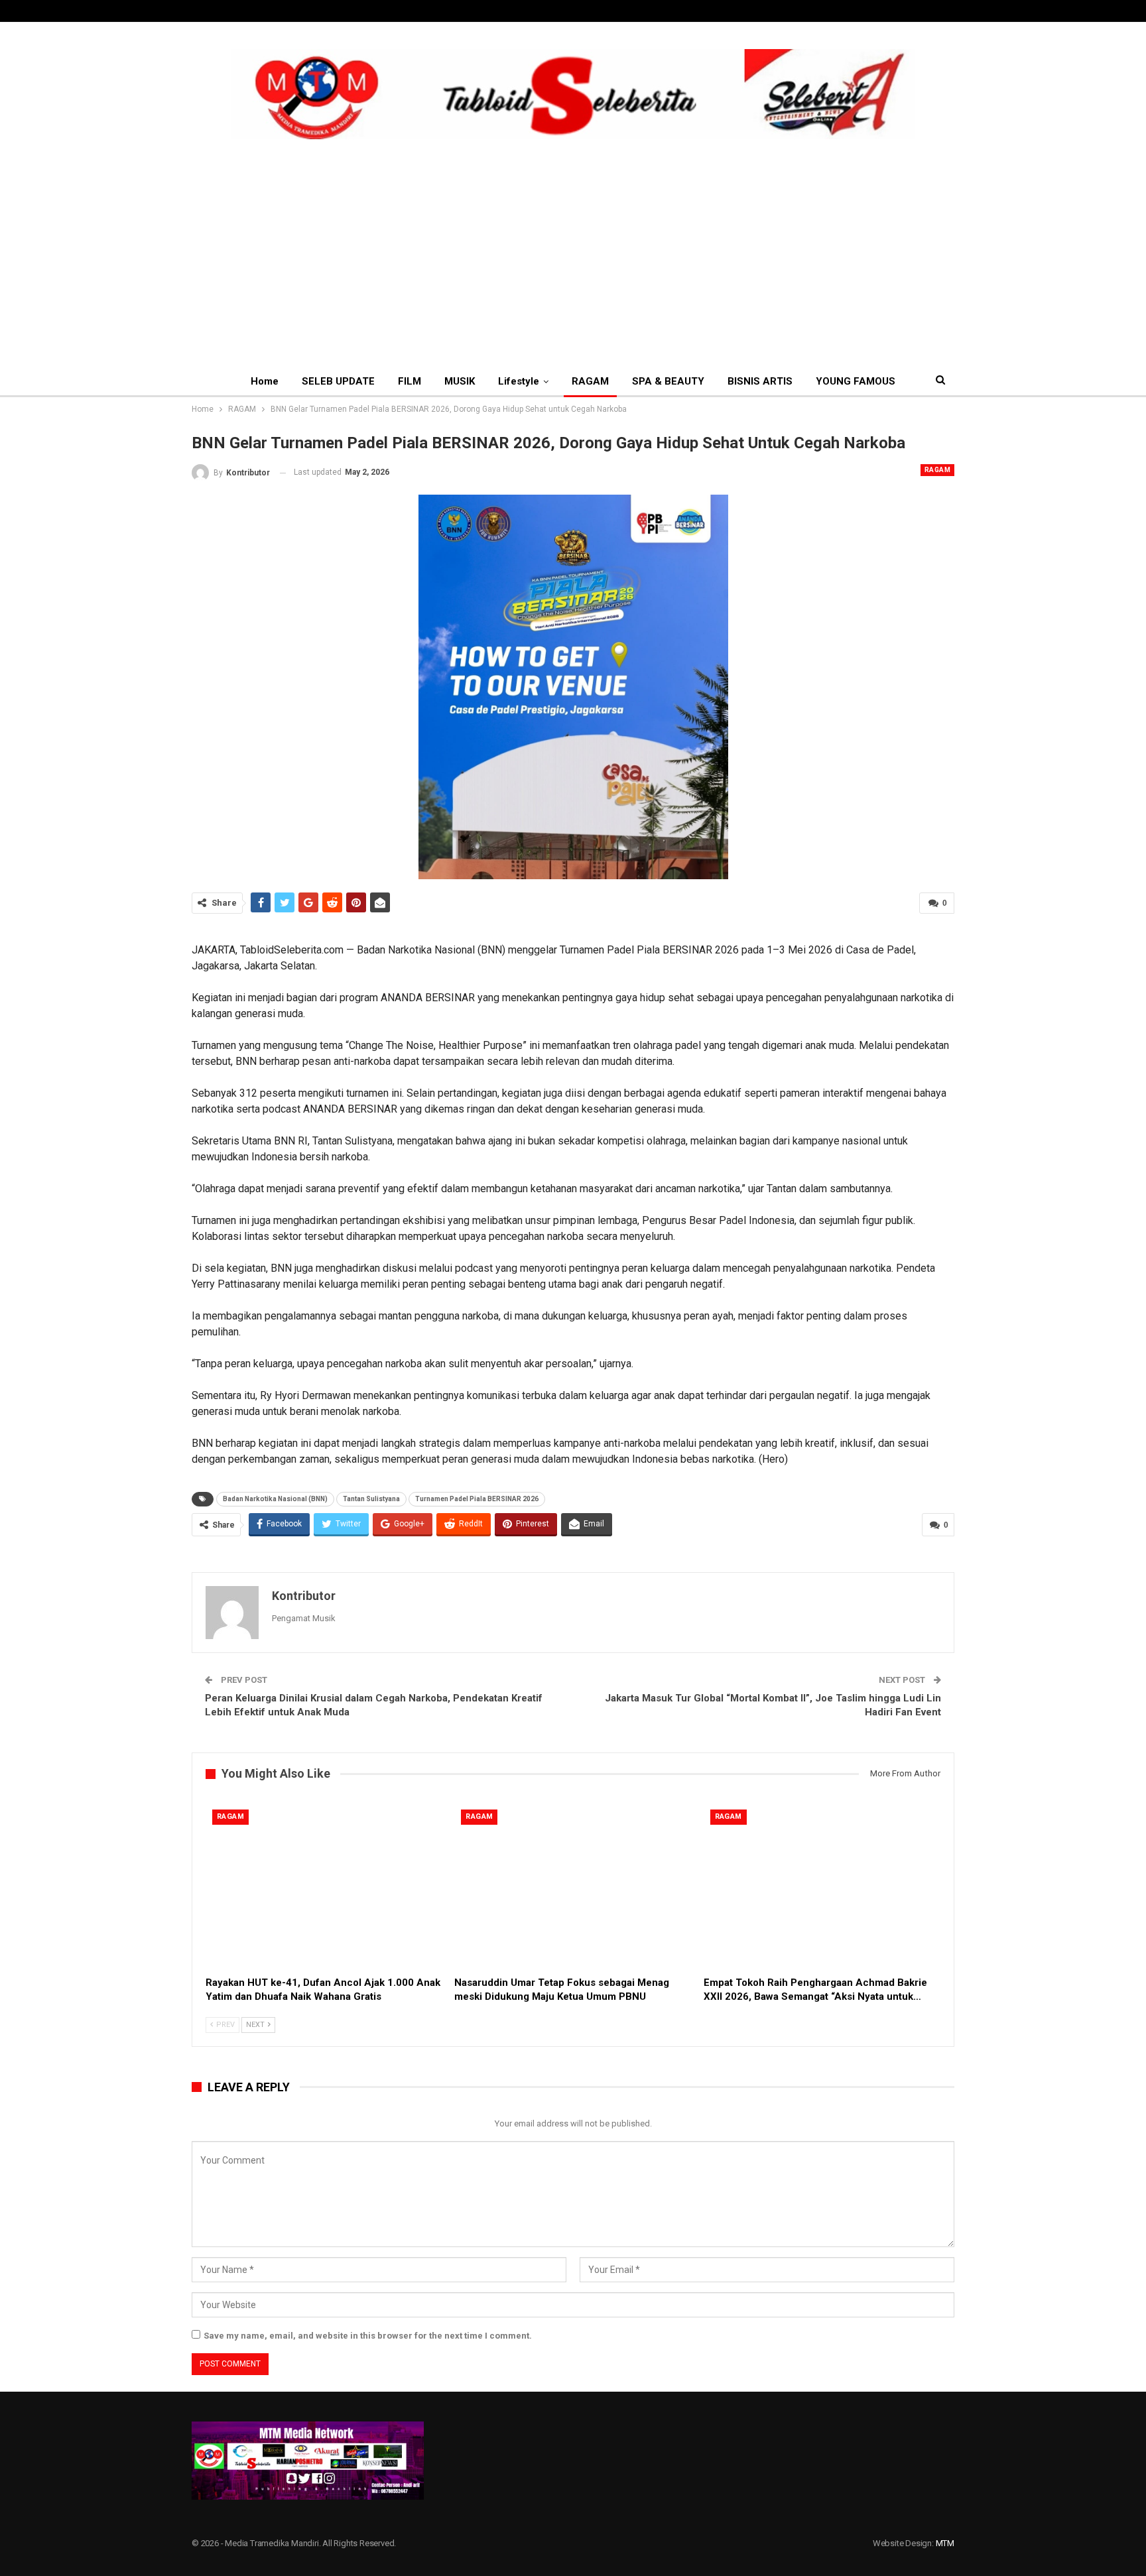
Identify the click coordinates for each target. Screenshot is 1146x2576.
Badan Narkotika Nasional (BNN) (275, 1499)
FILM (410, 381)
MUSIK (460, 381)
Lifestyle (519, 381)
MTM (945, 2543)
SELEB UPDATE (338, 381)
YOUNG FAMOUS (856, 381)
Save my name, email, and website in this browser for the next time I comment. (368, 2336)
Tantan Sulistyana (371, 1499)
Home (265, 381)
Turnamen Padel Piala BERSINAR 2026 (477, 1499)
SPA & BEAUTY (668, 381)
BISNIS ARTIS (760, 381)
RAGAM (590, 381)
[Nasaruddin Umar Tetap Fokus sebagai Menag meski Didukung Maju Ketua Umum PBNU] (573, 1886)
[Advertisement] (573, 239)
